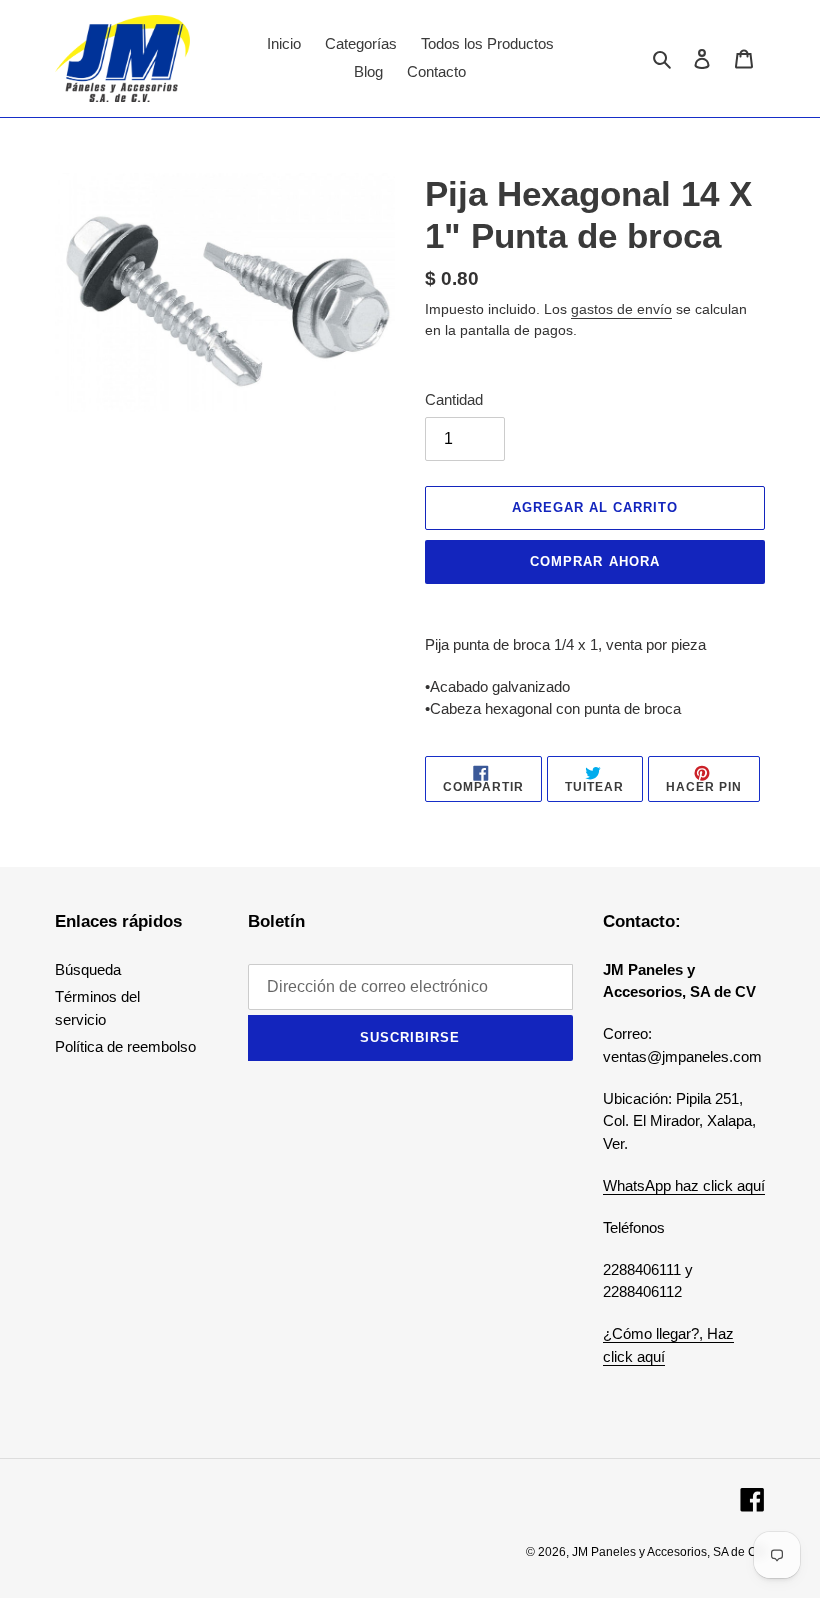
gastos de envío (621, 309)
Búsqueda (88, 969)
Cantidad (454, 399)
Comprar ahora (595, 561)
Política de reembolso (125, 1046)
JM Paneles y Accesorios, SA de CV (668, 1552)
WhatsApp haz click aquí (684, 1185)
